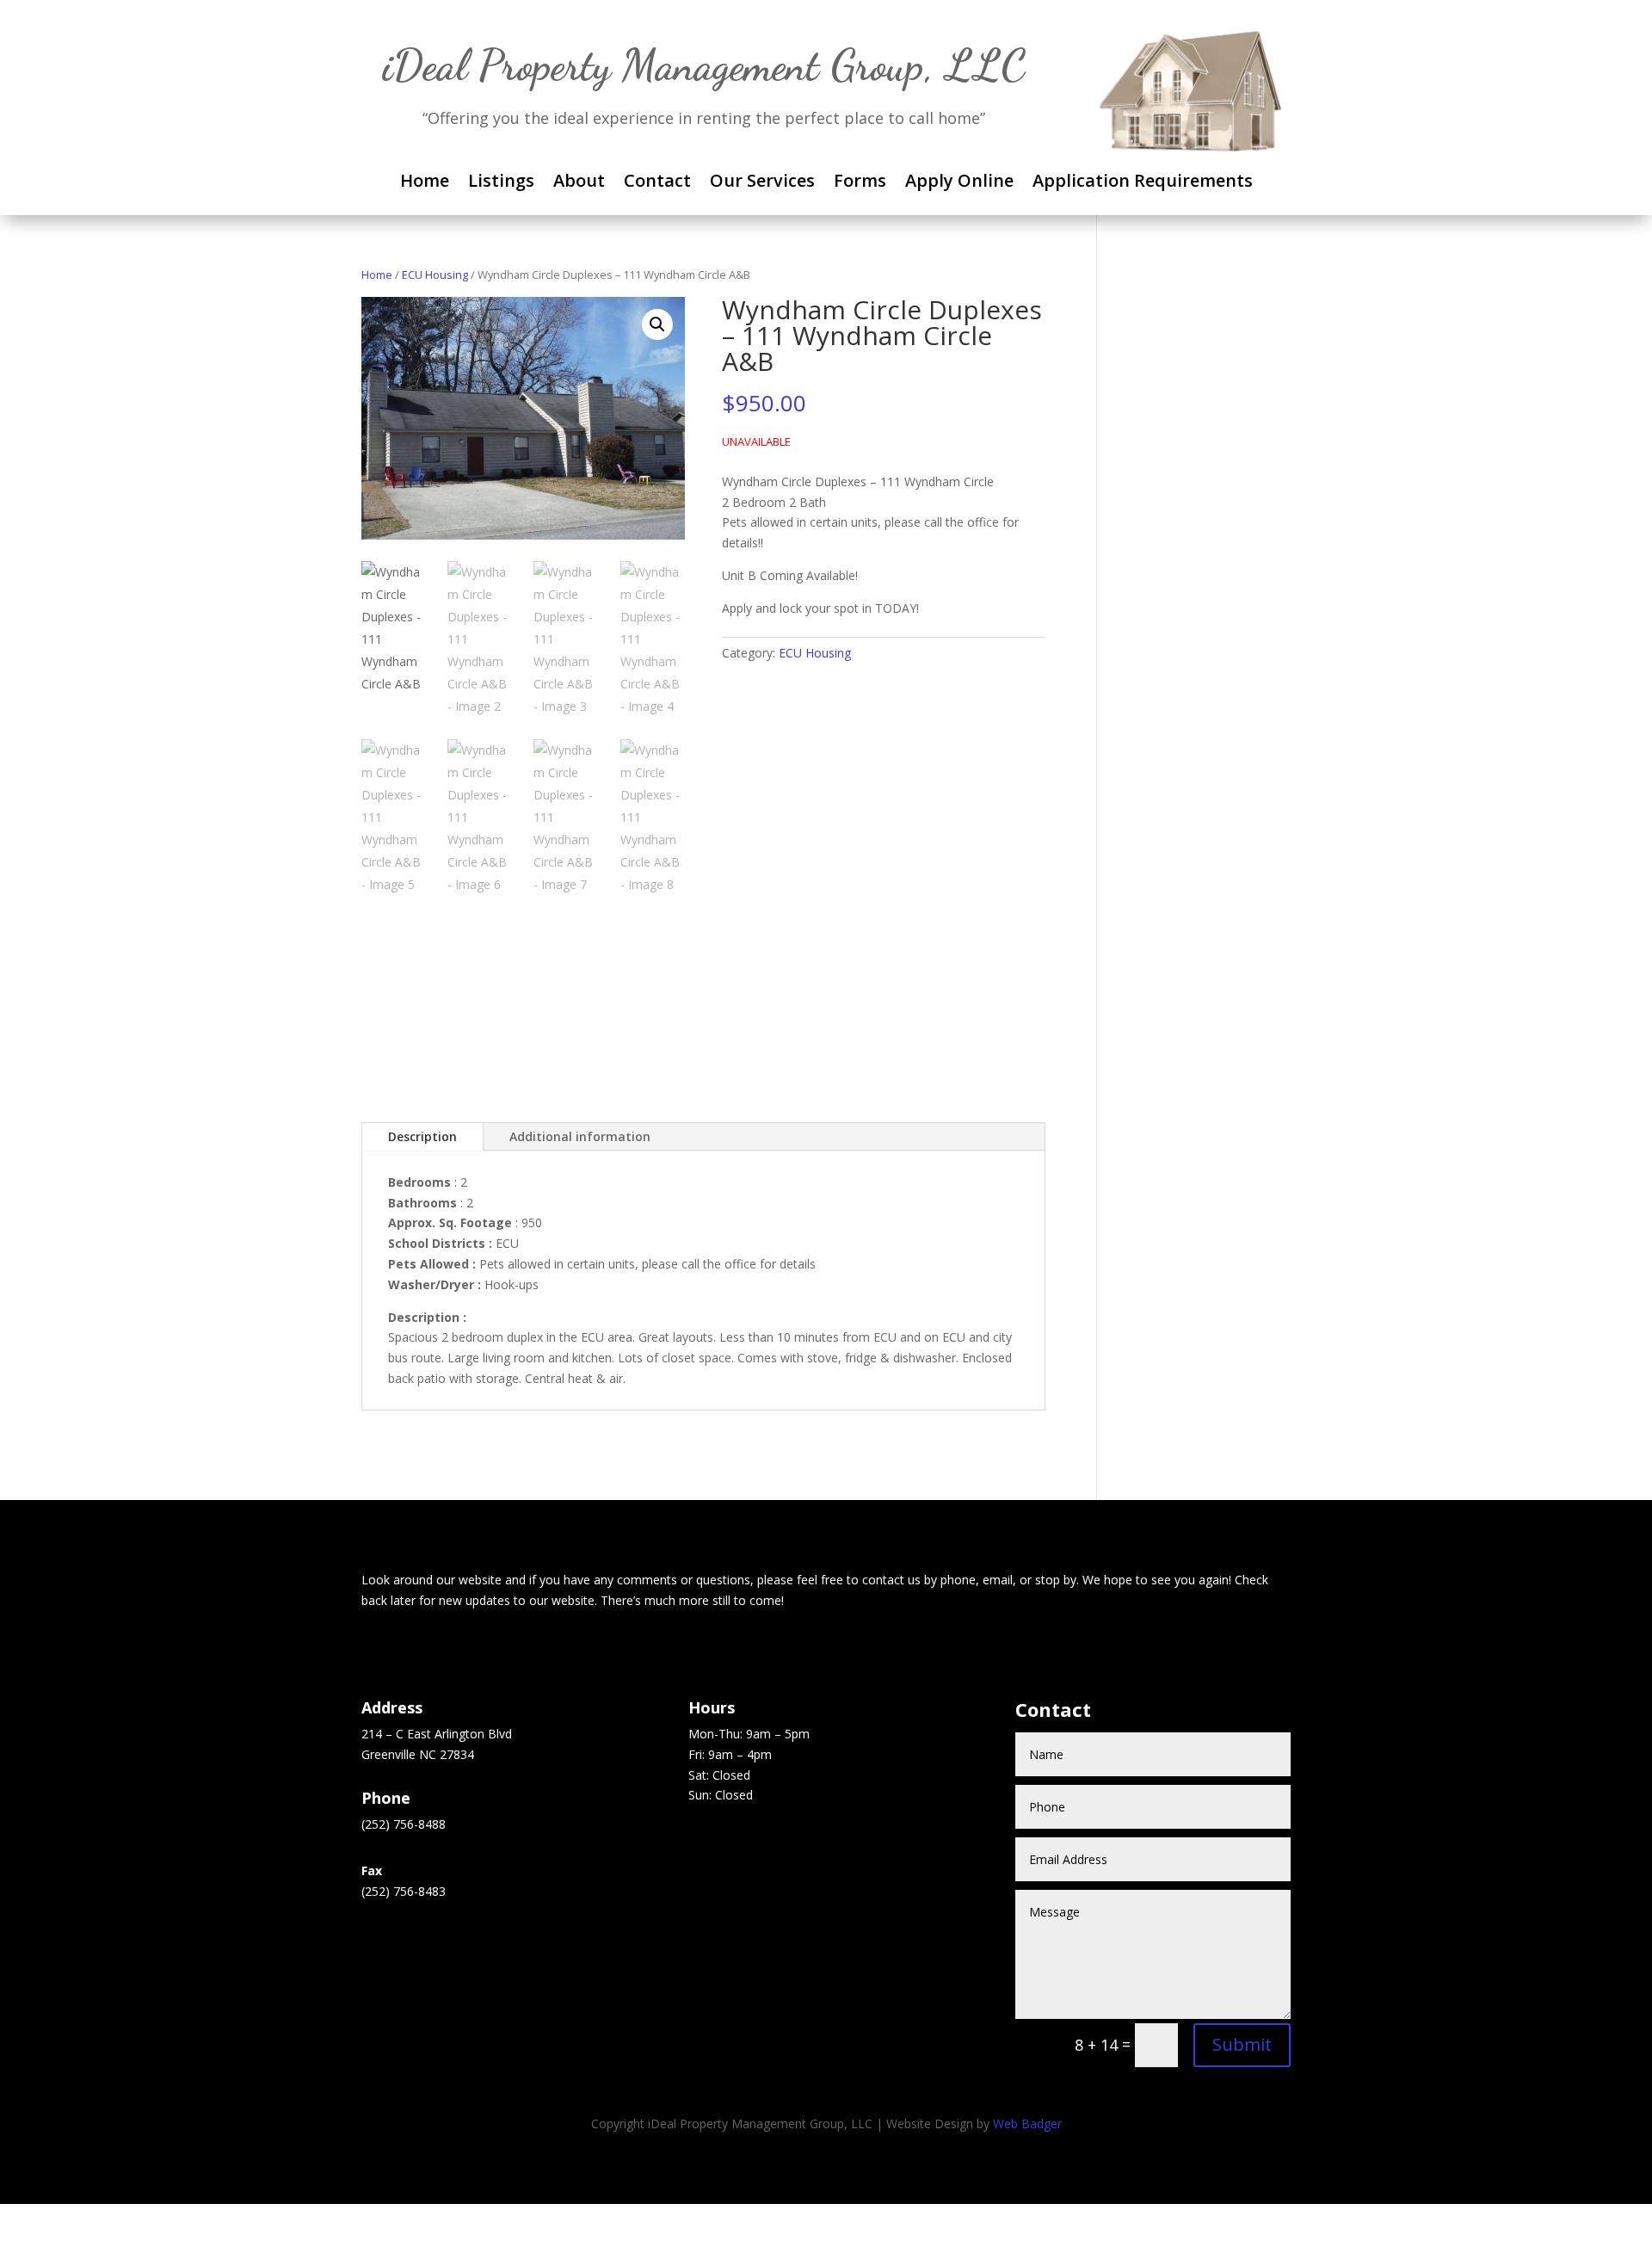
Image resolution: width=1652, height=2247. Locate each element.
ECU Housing (435, 275)
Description (422, 1136)
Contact (657, 183)
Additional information (580, 1136)
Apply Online (959, 183)
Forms (860, 183)
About (579, 183)
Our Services (762, 183)
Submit (1242, 2044)
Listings (501, 183)
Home (425, 183)
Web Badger (1027, 2124)
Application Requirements (1143, 183)
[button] (657, 324)
